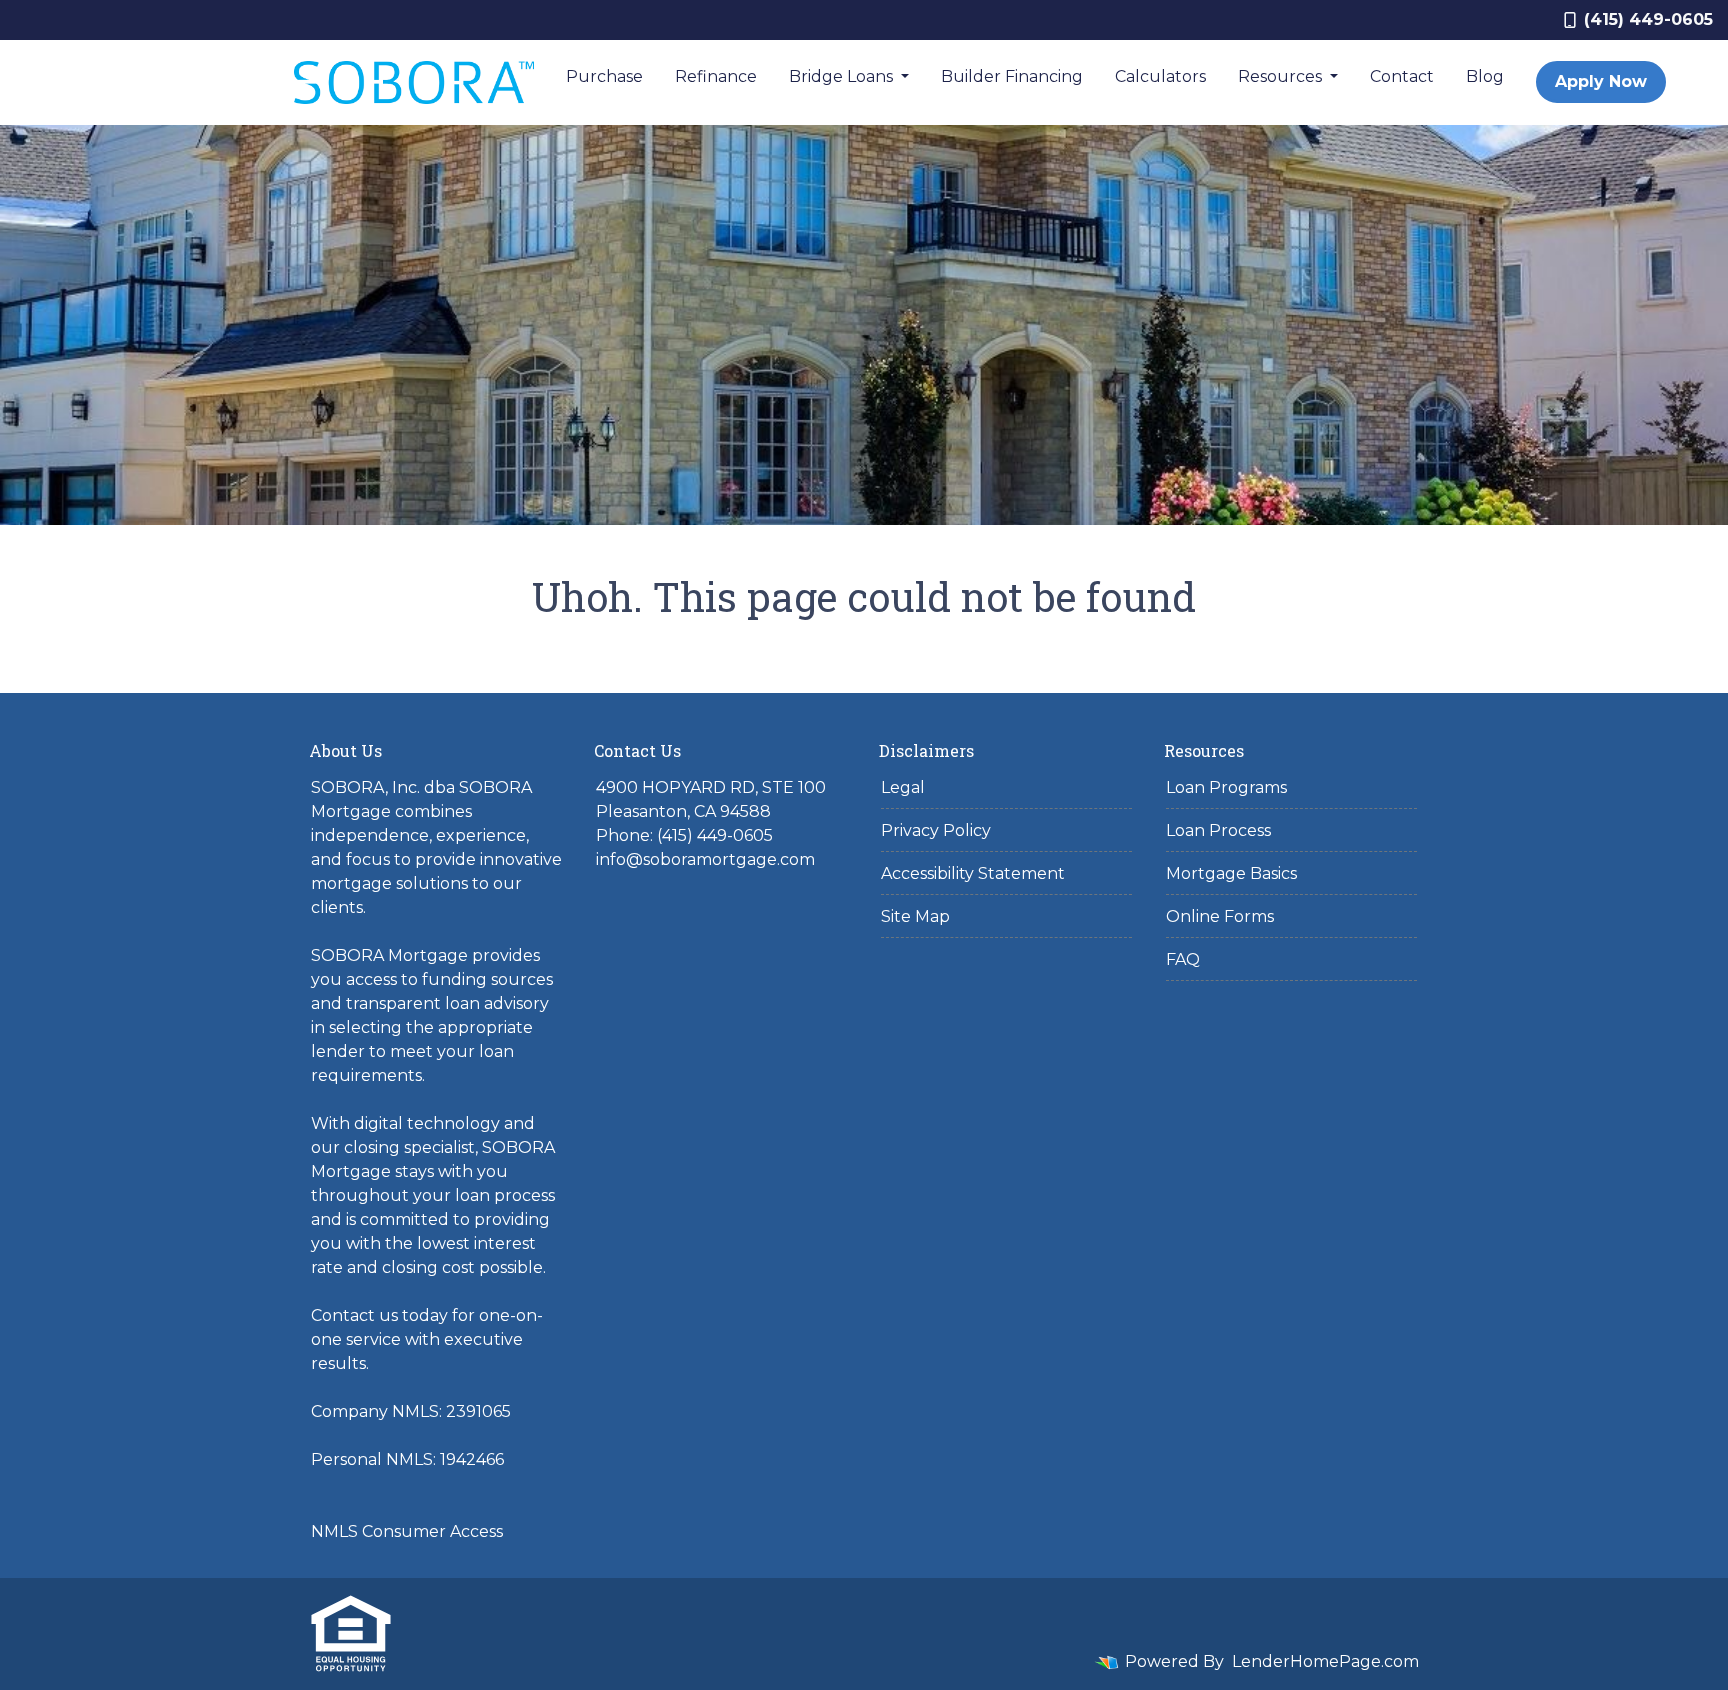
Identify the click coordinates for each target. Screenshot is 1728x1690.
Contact (1402, 76)
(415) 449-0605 (1648, 19)
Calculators (1160, 76)
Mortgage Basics (1231, 873)
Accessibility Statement (973, 873)
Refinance (716, 76)
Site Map (915, 916)
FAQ (1183, 959)
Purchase (604, 76)
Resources (1282, 76)
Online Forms (1220, 916)
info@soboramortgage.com (705, 859)
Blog (1485, 76)
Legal (903, 787)
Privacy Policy (936, 830)
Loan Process (1218, 830)
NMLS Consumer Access (407, 1531)
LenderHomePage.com (1325, 1661)
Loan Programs (1226, 787)
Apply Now (1601, 81)
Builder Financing (1012, 76)
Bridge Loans (843, 76)
